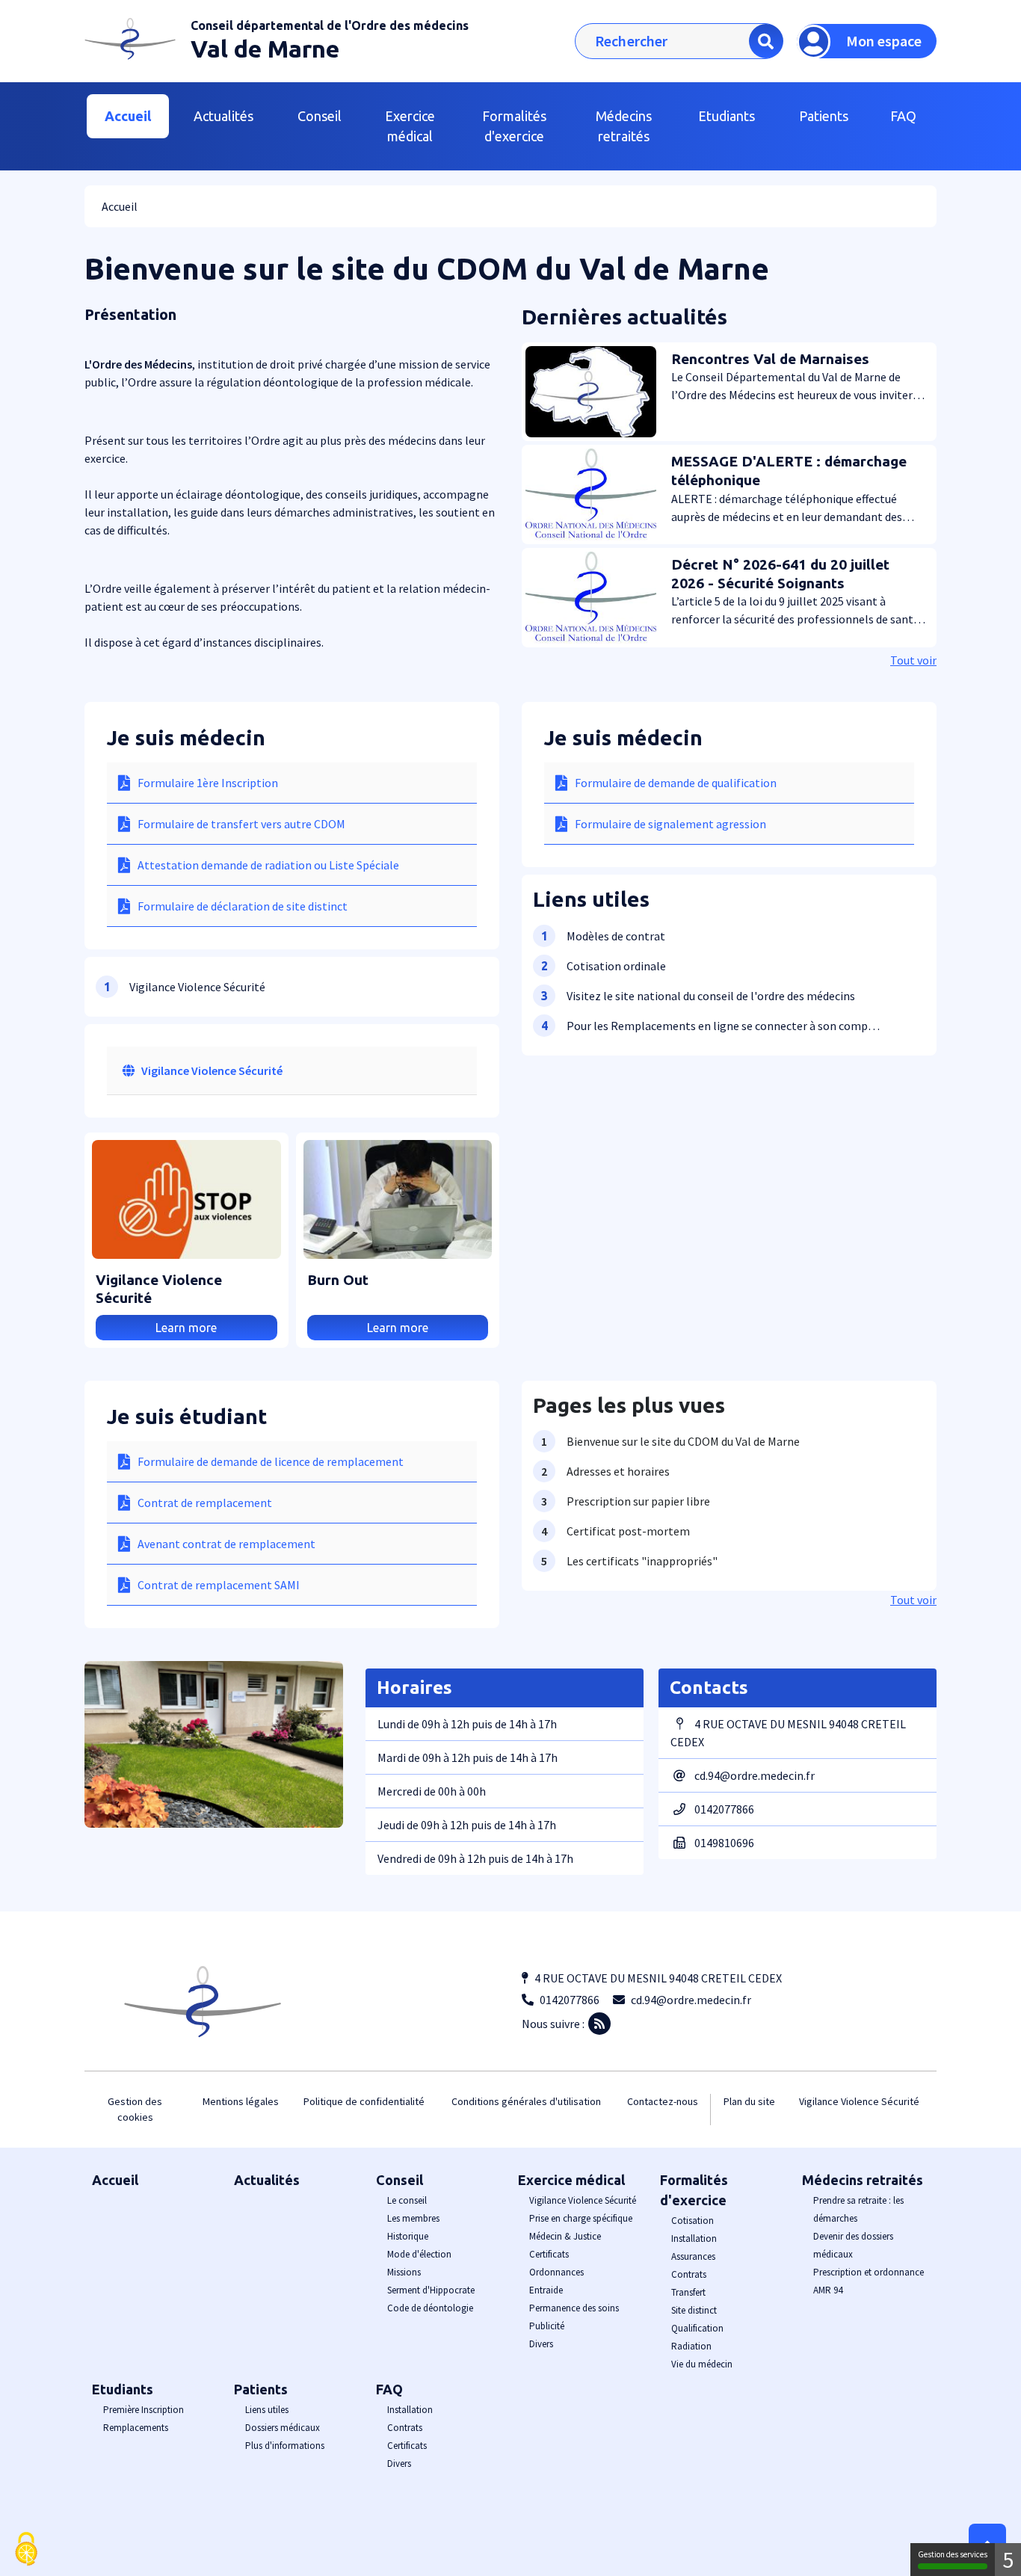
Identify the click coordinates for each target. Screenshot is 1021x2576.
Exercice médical (571, 2180)
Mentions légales (241, 2101)
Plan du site (749, 2101)
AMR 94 (828, 2290)
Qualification (697, 2328)
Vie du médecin (702, 2364)
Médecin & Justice (565, 2236)
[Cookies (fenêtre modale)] (26, 2550)
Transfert (688, 2292)
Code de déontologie (430, 2308)
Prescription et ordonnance (869, 2272)
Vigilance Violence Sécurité (212, 1070)
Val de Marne (265, 49)
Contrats (689, 2274)
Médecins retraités (863, 2180)
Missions (404, 2272)
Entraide (546, 2290)
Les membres (413, 2218)
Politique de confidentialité (364, 2101)
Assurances (693, 2256)
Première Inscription (144, 2410)
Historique (408, 2236)
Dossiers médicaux (283, 2428)
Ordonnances (556, 2272)
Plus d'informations (285, 2446)
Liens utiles (267, 2410)
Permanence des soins (574, 2308)
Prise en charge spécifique (581, 2218)
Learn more (186, 1328)
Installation (694, 2238)
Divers (541, 2344)
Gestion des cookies (135, 2109)
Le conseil (407, 2200)
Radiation (691, 2346)
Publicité (547, 2326)
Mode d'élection (419, 2254)
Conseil (400, 2180)
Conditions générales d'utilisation (526, 2101)
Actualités (223, 116)
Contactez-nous (663, 2101)
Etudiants (123, 2389)
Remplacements (136, 2428)
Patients (261, 2389)
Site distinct (694, 2310)
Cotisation (693, 2221)
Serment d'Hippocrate (431, 2290)
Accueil (128, 116)
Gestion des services (953, 2554)
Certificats (549, 2254)
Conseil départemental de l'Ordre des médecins (330, 25)
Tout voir (913, 660)
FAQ (389, 2389)
